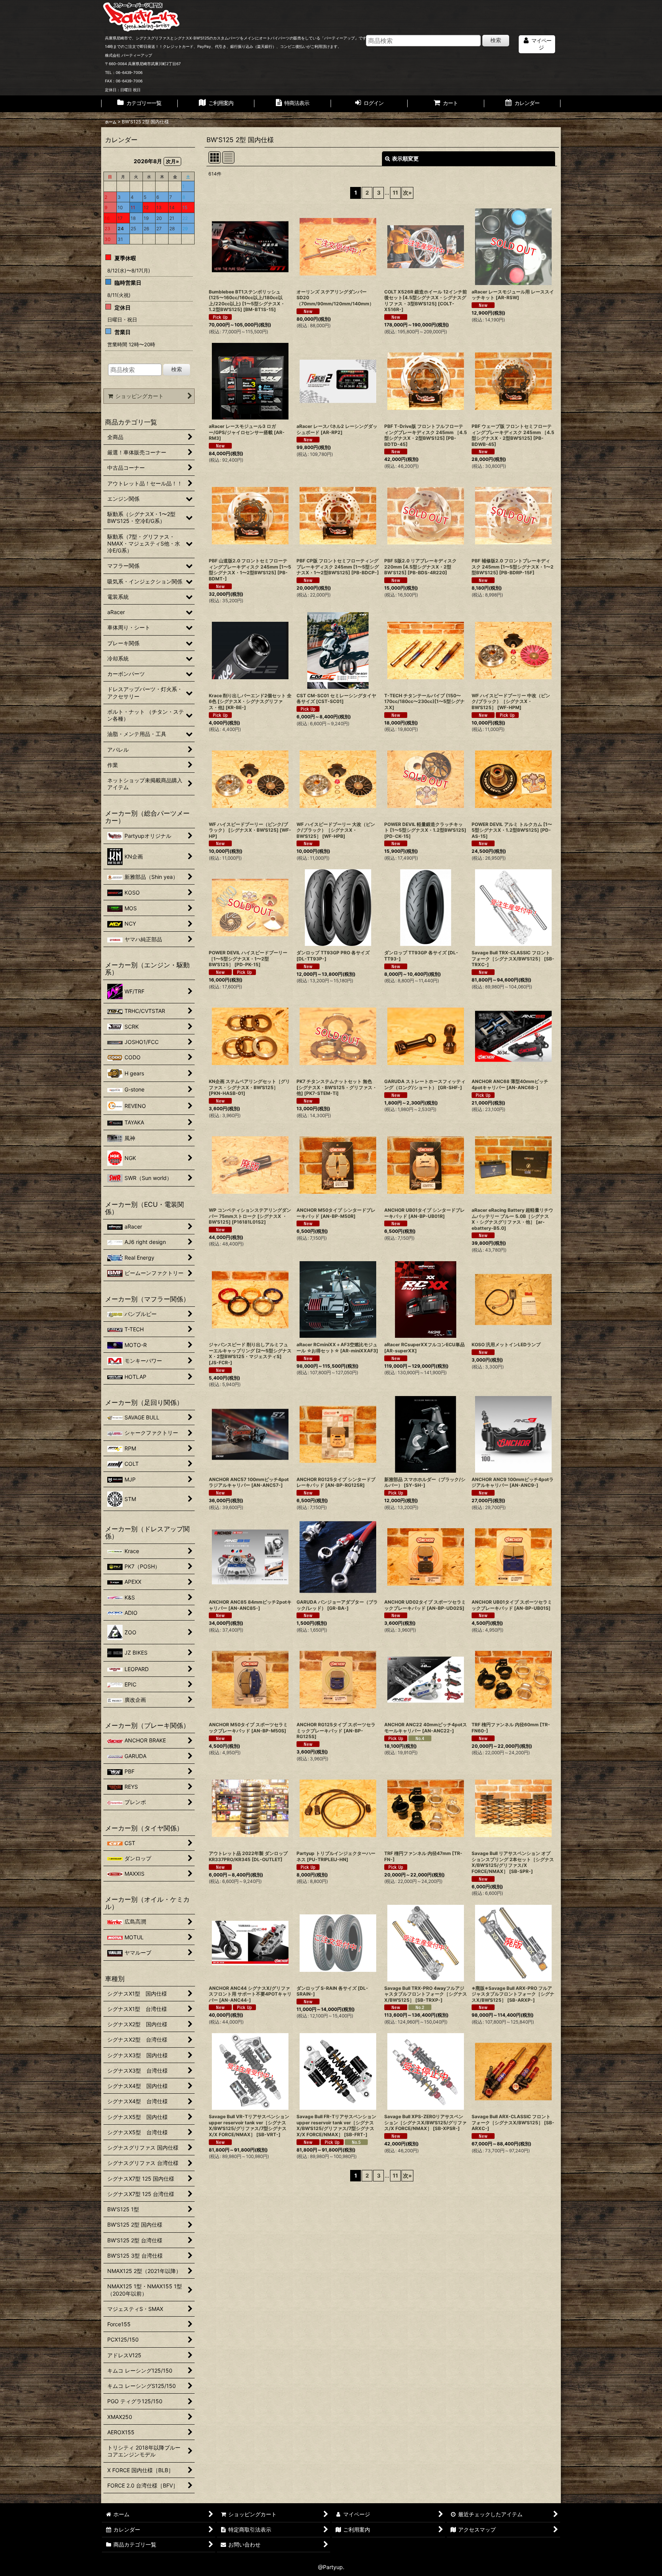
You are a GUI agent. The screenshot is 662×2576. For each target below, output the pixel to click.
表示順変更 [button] (405, 158)
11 (395, 193)
